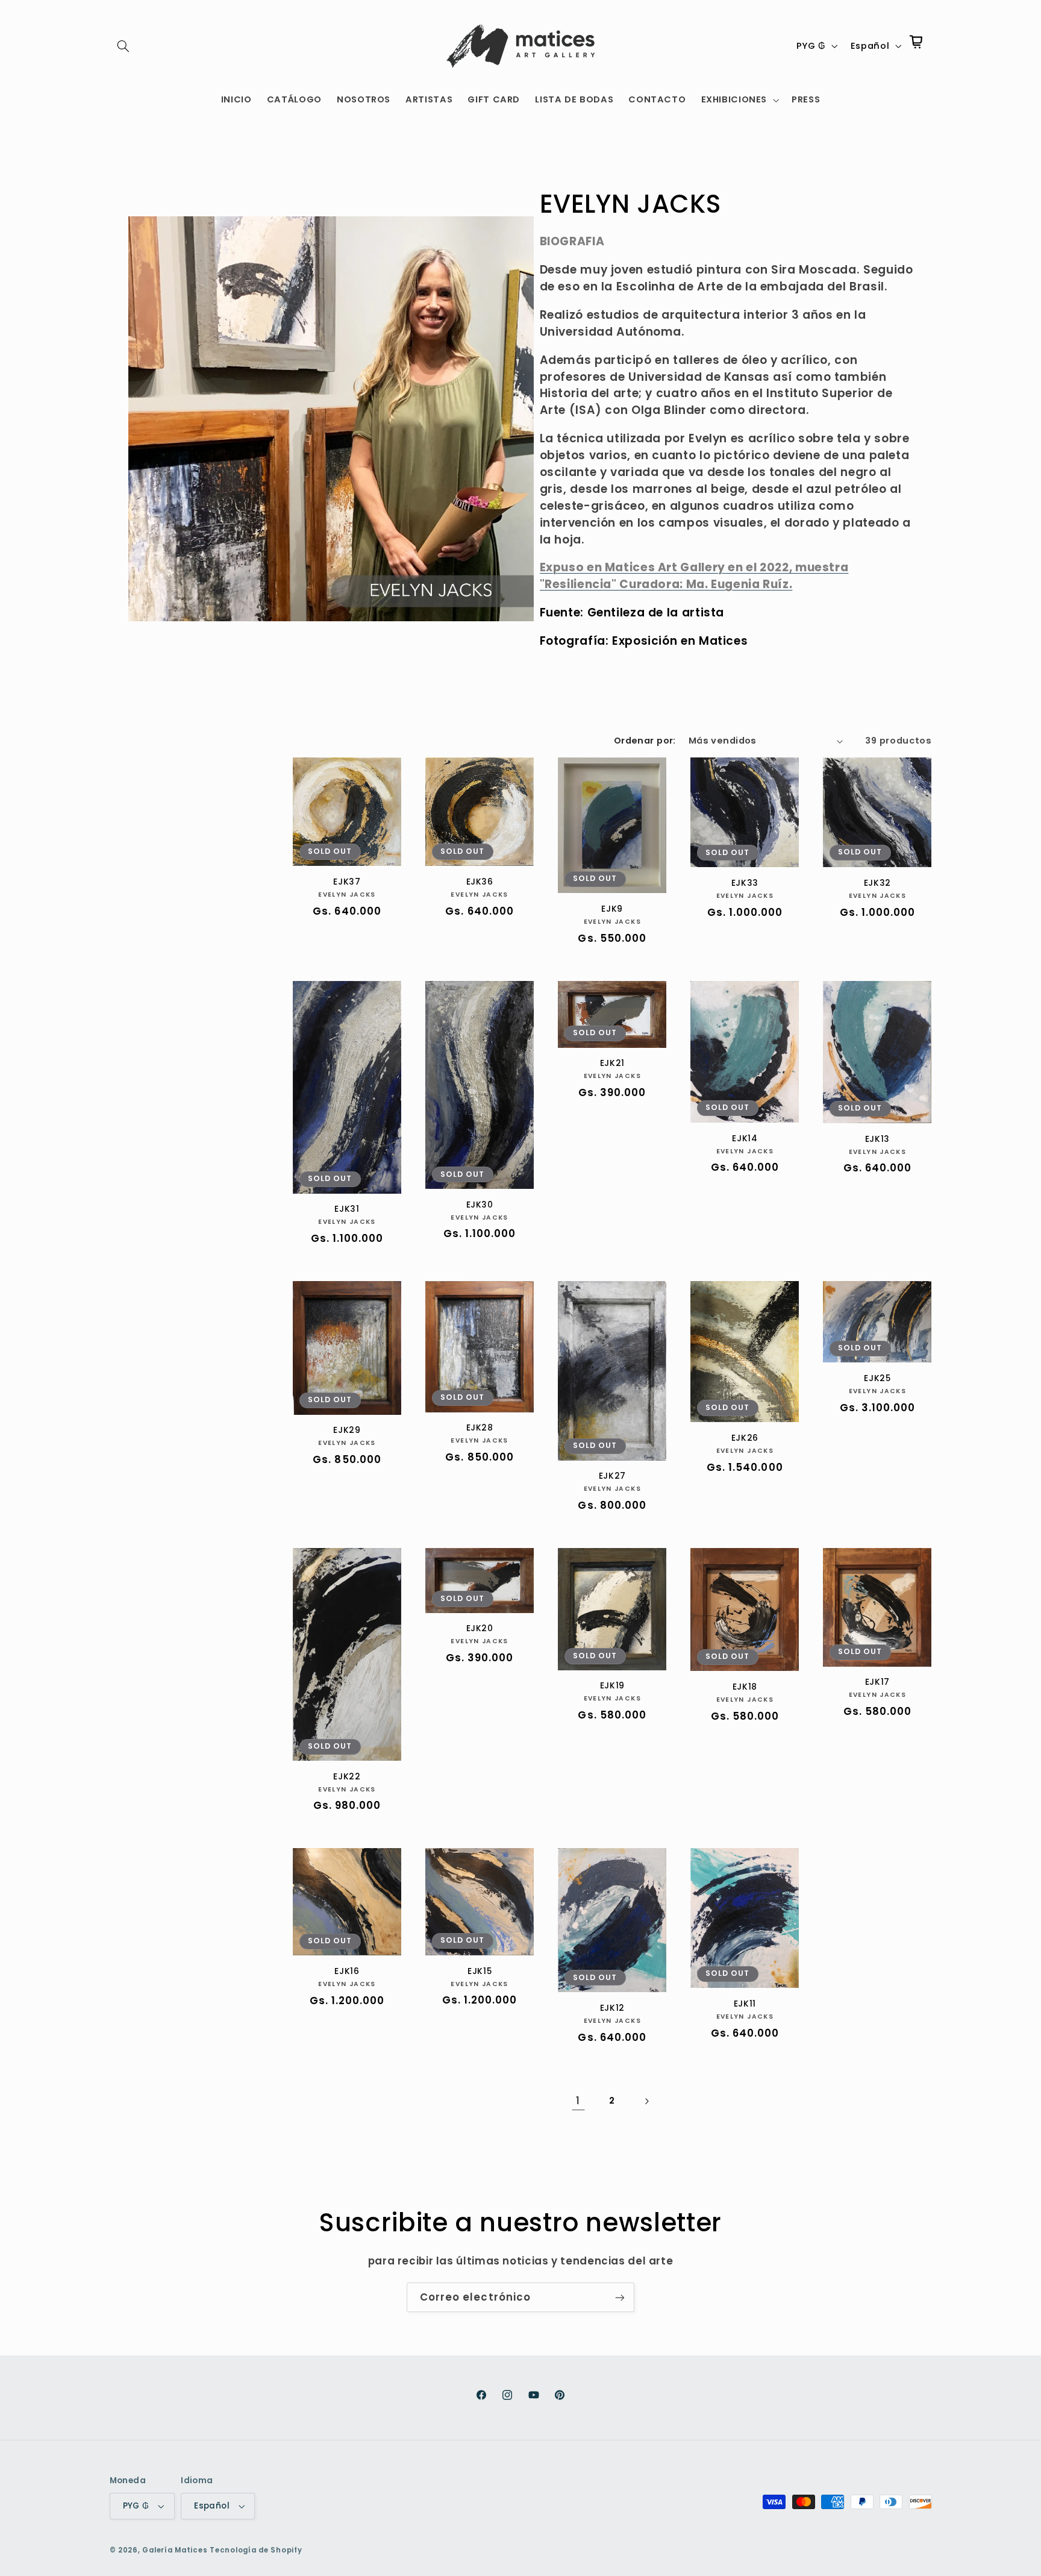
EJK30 (480, 1205)
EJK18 (745, 1687)
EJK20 (480, 1629)
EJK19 (612, 1686)
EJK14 (745, 1139)
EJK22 (347, 1777)
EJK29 (347, 1431)
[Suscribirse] (620, 2297)
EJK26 (745, 1438)
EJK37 (347, 882)
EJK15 (480, 1972)
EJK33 (745, 883)
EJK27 (612, 1476)
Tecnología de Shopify (256, 2550)
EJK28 (480, 1428)
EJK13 (877, 1139)
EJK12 (612, 2008)
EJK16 (347, 1972)
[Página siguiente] (646, 2101)
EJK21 (612, 1064)
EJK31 (347, 1209)
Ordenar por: (645, 741)
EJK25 (877, 1379)
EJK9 (612, 909)
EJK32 (877, 883)
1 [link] (578, 2101)
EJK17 (877, 1682)
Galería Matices (175, 2550)
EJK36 (480, 882)
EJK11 (745, 2004)
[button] (123, 46)
